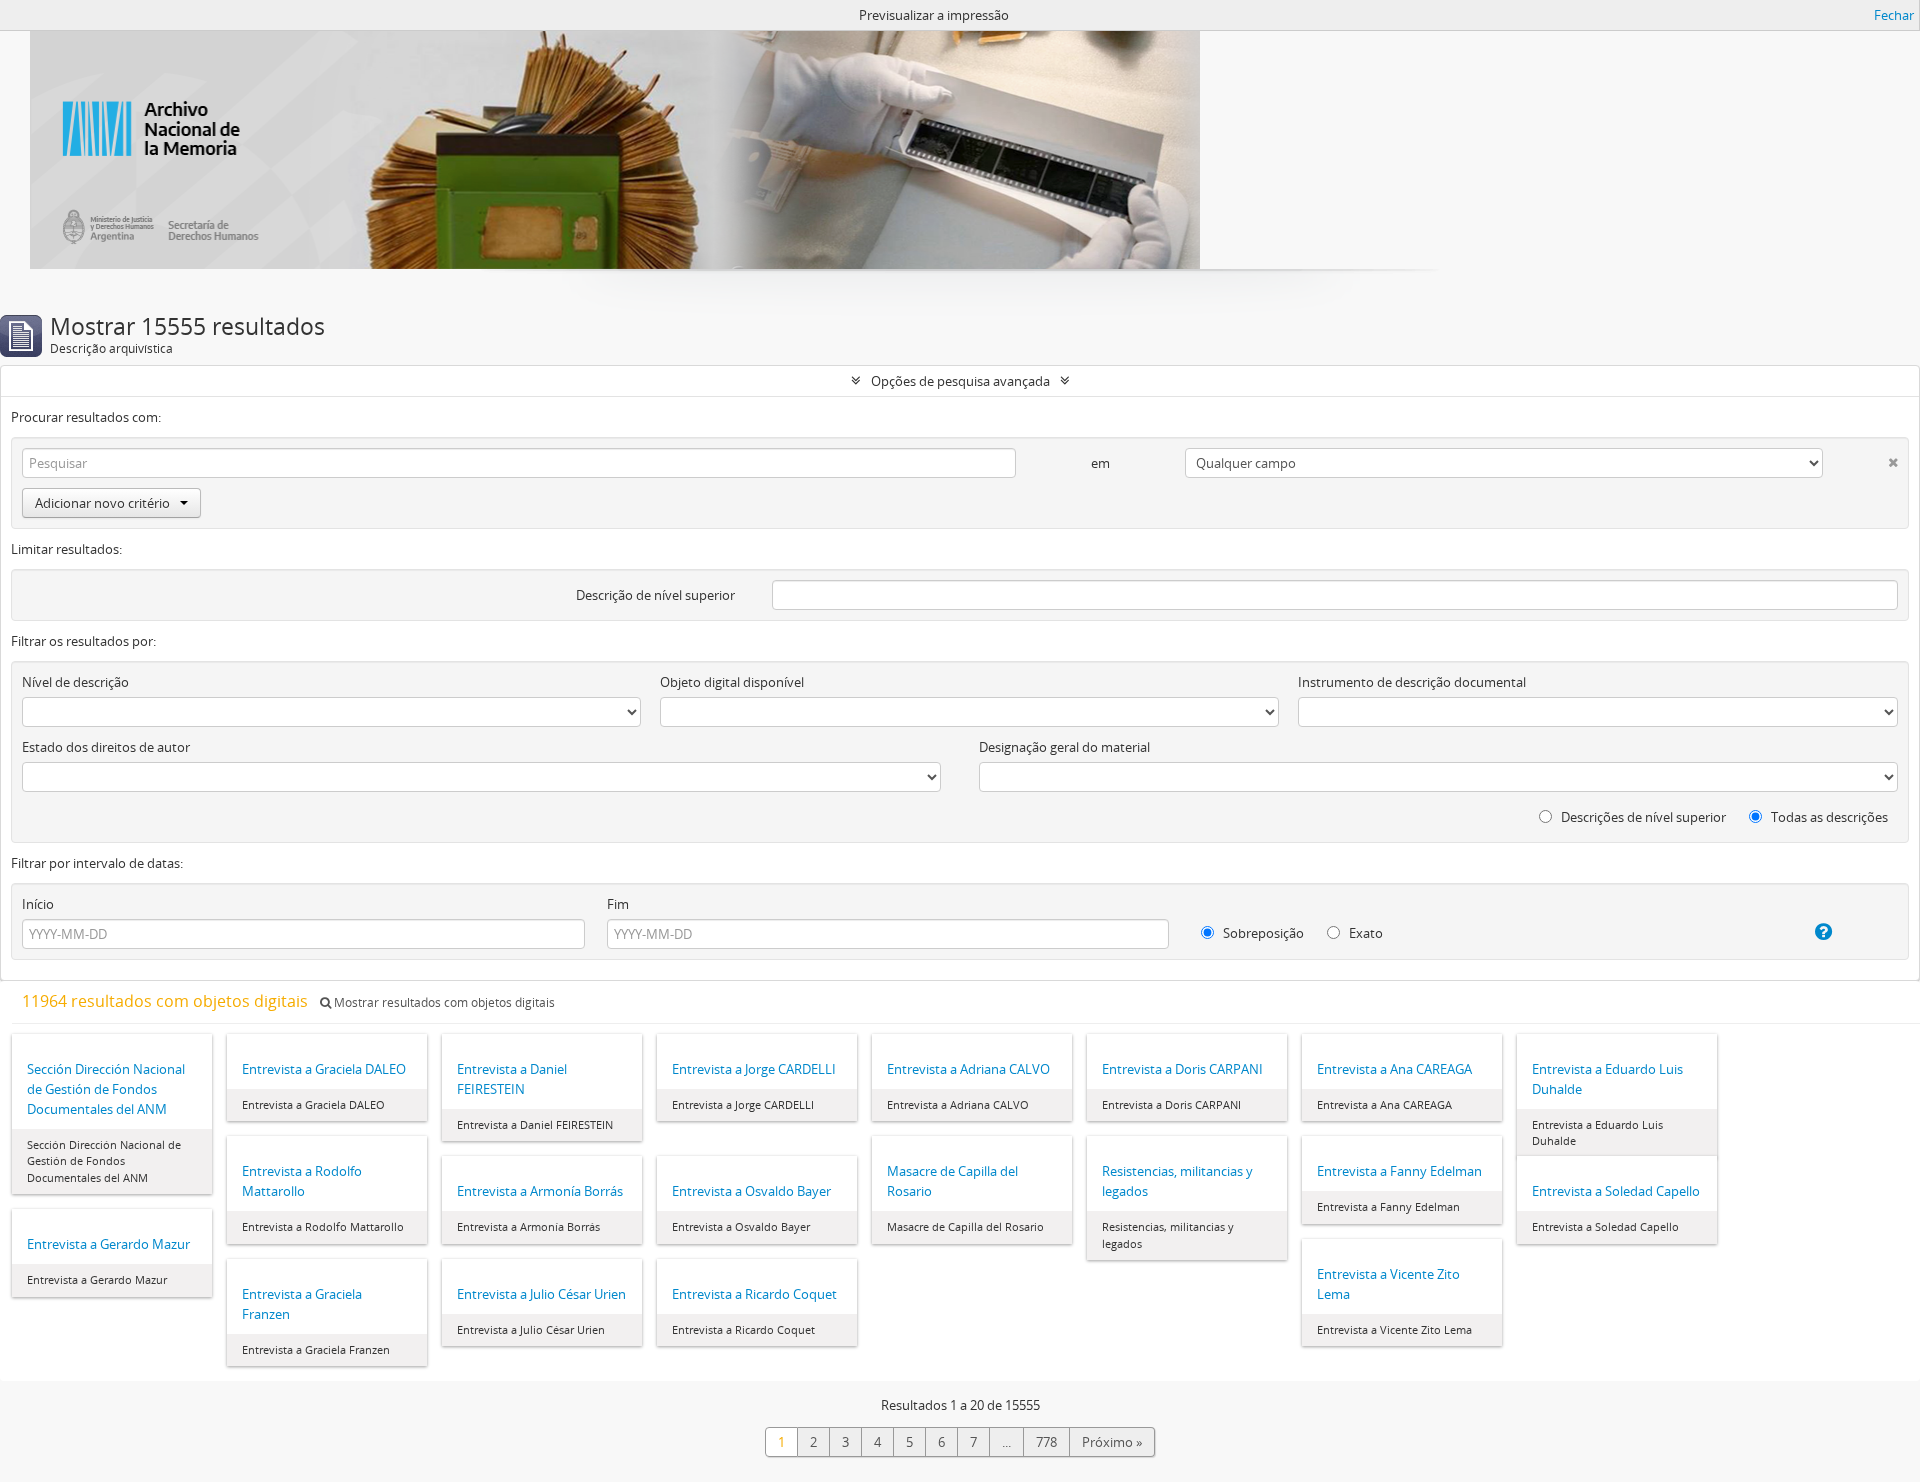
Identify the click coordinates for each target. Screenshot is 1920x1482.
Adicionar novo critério (102, 503)
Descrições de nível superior (1642, 817)
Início (38, 904)
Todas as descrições (1828, 817)
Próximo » (1112, 1442)
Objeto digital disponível (732, 682)
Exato (1364, 933)
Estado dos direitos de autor (106, 747)
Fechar (1894, 15)
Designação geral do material (1064, 747)
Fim (618, 904)
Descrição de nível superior (655, 595)
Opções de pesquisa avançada (960, 381)
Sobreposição (1262, 933)
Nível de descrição (75, 682)
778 (1046, 1442)
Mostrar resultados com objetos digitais (443, 1002)
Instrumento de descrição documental (1412, 682)
